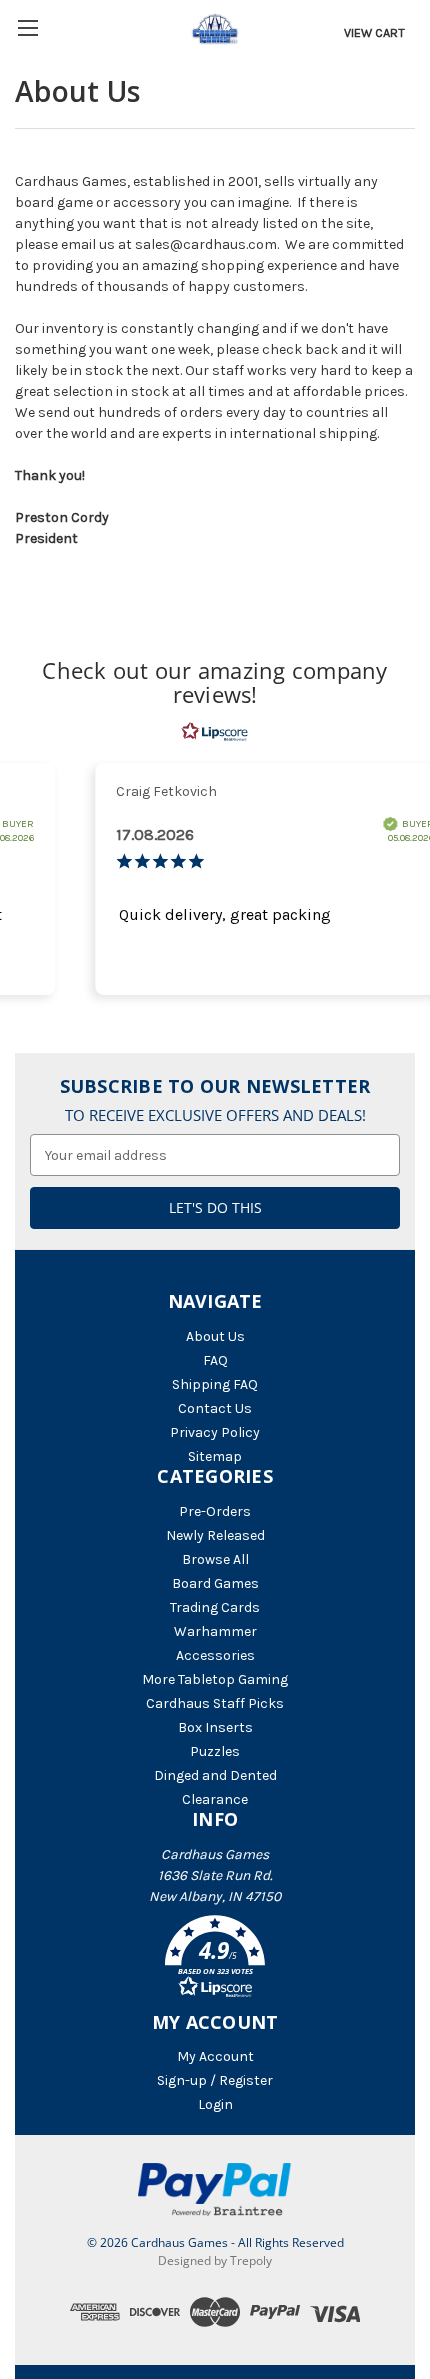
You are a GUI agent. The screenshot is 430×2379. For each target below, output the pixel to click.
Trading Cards (215, 1607)
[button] (215, 1960)
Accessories (215, 1655)
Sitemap (215, 1456)
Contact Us (215, 1408)
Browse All (215, 1559)
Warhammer (215, 1631)
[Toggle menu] (27, 27)
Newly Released (215, 1535)
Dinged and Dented (215, 1775)
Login (215, 2104)
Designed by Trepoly (215, 2260)
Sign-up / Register (215, 2080)
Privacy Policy (215, 1432)
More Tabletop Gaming (215, 1679)
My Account (215, 2056)
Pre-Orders (215, 1511)
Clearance (215, 1799)
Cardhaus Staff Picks (215, 1703)
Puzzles (215, 1751)
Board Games (215, 1583)
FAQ (215, 1360)
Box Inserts (215, 1727)
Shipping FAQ (215, 1384)
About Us (215, 1336)
